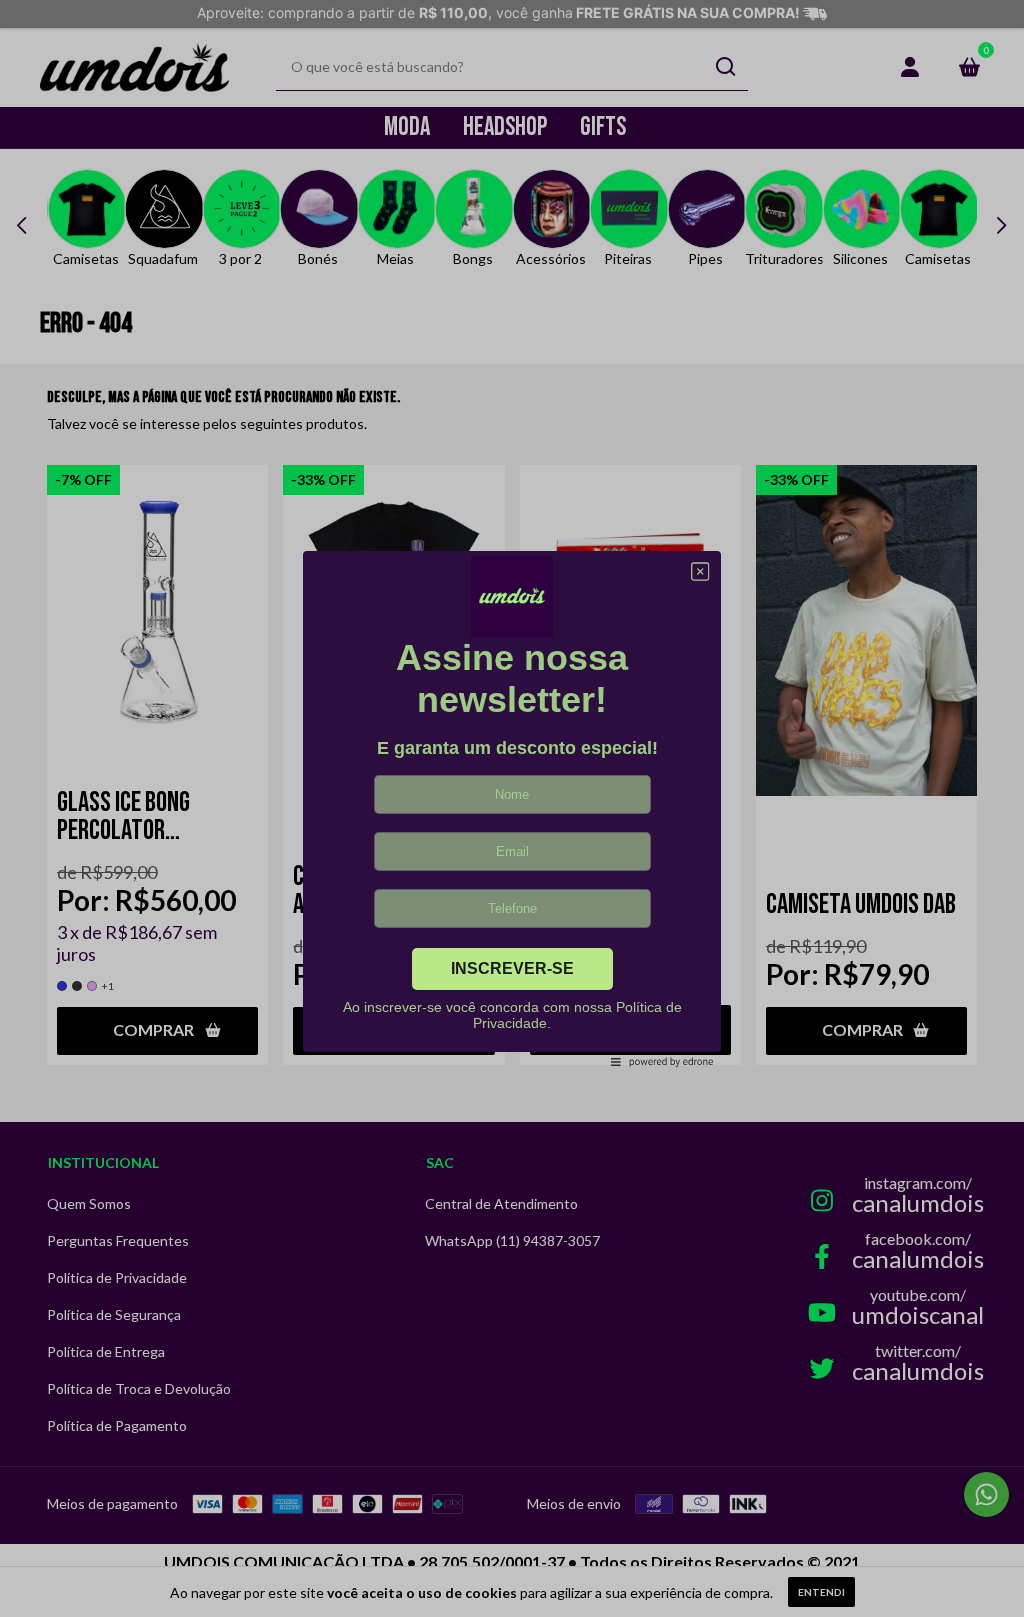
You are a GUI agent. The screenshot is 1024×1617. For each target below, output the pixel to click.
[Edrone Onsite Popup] (512, 808)
